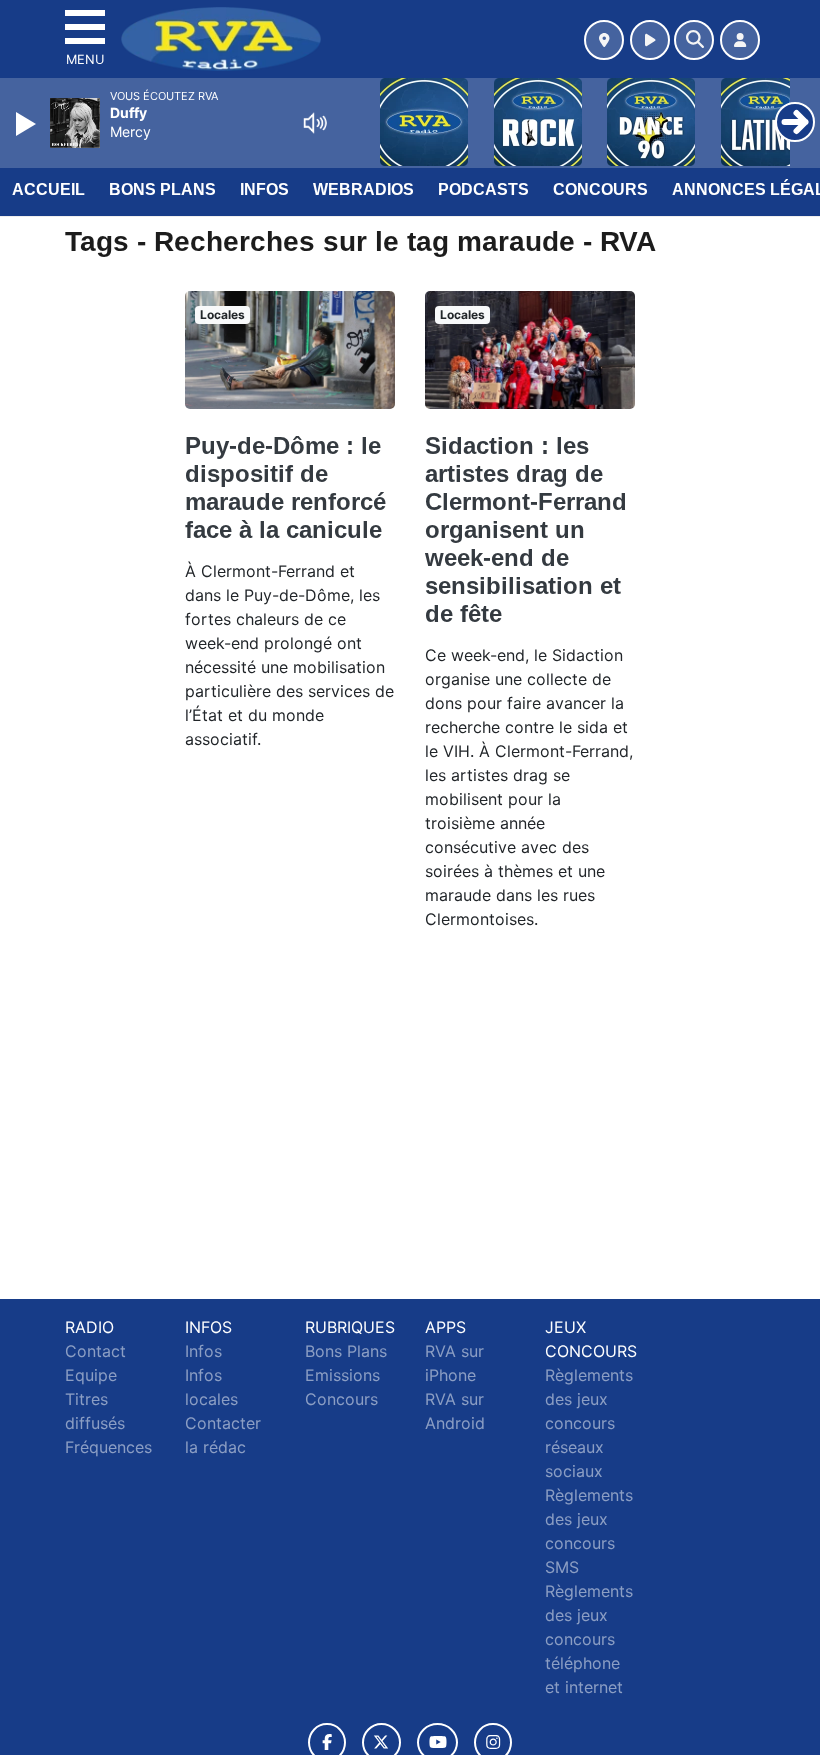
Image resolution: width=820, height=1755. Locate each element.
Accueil (48, 189)
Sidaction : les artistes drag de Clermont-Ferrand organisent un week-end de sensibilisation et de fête (526, 529)
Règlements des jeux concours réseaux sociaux (589, 1423)
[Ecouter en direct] (650, 40)
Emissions (342, 1375)
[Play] (28, 124)
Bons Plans (162, 189)
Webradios (363, 189)
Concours (600, 189)
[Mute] (315, 123)
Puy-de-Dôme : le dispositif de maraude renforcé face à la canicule (285, 487)
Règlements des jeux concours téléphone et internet (589, 1639)
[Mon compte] (740, 40)
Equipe (91, 1375)
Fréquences (108, 1447)
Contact (95, 1351)
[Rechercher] (694, 40)
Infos (264, 189)
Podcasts (483, 189)
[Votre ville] (604, 40)
